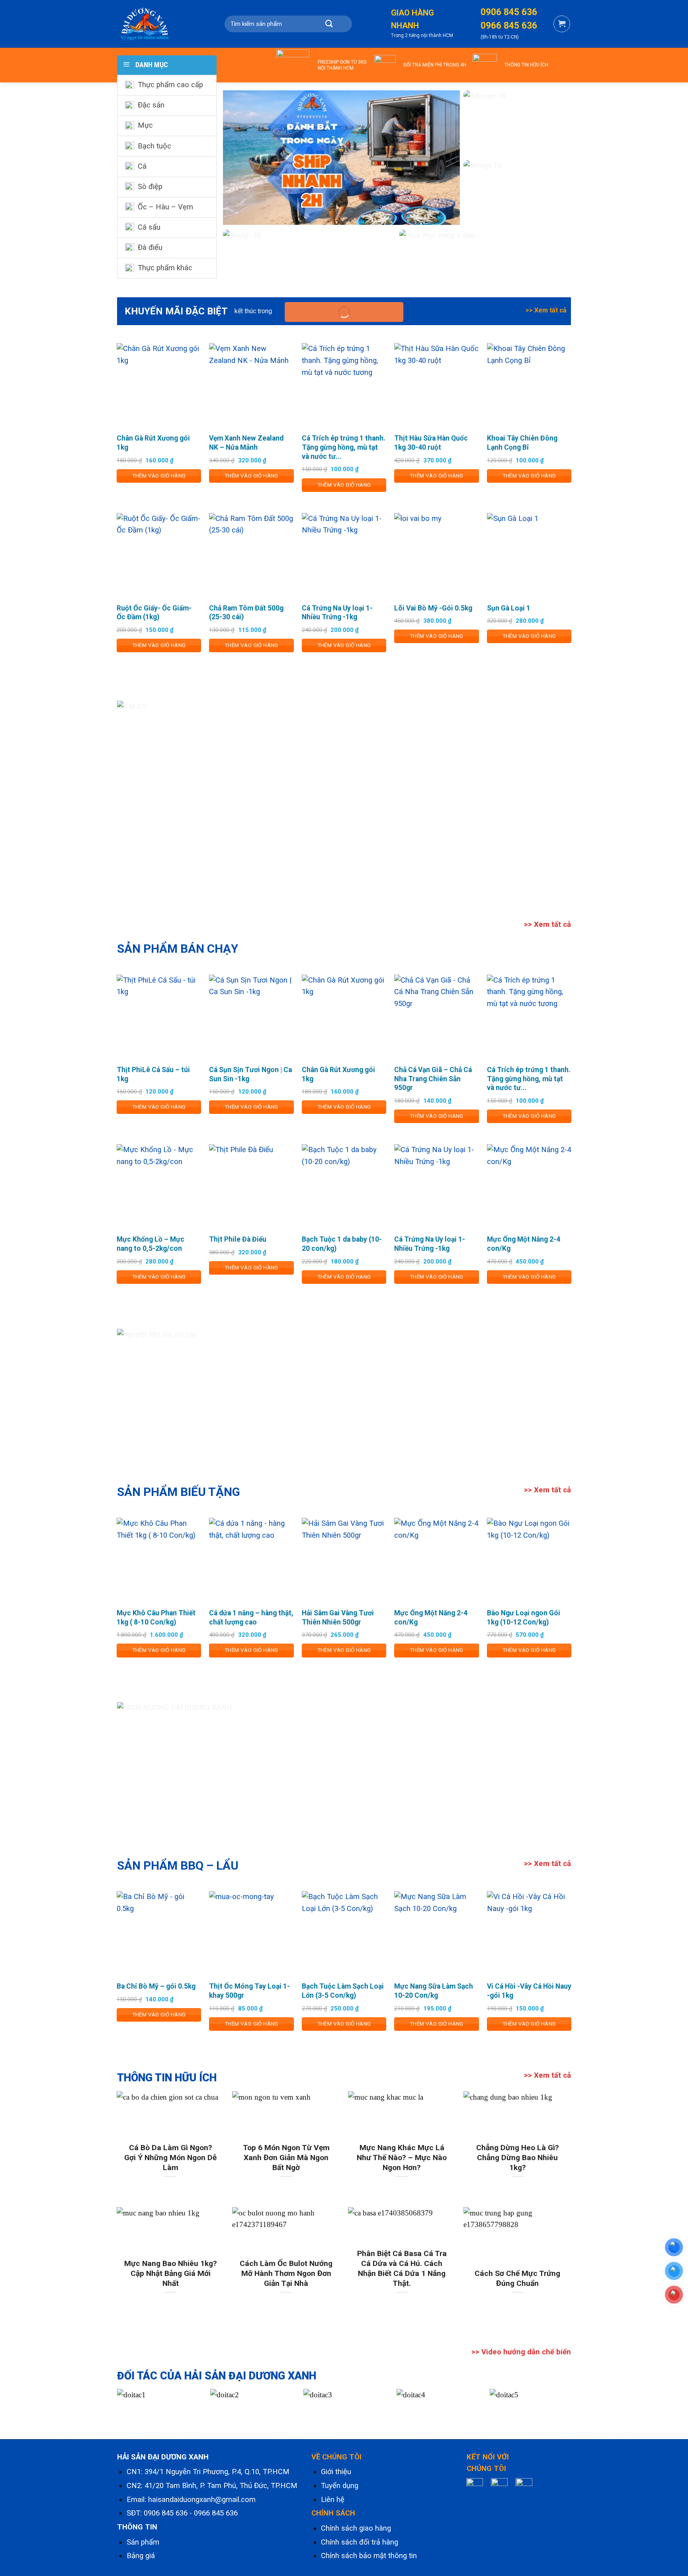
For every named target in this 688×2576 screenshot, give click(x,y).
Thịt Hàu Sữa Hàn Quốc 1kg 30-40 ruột (431, 443)
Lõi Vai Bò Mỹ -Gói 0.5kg (433, 608)
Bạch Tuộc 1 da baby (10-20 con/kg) (342, 1244)
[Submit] (329, 24)
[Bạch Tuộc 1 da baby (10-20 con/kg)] (344, 1187)
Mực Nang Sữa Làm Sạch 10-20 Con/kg (434, 1991)
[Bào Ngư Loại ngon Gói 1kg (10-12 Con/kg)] (529, 1560)
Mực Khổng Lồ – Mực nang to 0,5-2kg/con (150, 1244)
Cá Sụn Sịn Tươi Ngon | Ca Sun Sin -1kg (250, 1074)
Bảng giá (141, 2556)
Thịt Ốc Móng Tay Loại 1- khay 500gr (249, 1991)
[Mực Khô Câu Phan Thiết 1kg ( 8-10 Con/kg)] (159, 1560)
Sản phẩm (143, 2542)
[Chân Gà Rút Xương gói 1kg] (159, 385)
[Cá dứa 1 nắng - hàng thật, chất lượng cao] (251, 1560)
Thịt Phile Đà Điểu (238, 1239)
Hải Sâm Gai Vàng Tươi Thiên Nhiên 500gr (338, 1618)
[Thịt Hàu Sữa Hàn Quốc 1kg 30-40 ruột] (437, 385)
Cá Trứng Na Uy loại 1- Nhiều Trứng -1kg (337, 613)
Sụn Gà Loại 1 (509, 608)
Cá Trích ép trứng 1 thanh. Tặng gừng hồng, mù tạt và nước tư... (344, 447)
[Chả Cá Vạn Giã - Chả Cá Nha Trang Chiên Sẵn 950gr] (437, 1017)
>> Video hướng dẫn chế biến (521, 2352)
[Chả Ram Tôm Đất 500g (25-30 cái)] (251, 555)
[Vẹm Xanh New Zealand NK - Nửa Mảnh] (251, 385)
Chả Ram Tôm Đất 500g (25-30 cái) (246, 613)
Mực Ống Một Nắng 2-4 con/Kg (524, 1244)
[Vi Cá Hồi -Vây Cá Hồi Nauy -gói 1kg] (529, 1933)
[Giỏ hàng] (562, 24)
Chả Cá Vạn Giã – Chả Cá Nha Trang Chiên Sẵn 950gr (433, 1079)
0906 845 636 (166, 2513)
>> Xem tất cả (546, 310)
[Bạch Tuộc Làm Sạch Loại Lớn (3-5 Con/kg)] (344, 1933)
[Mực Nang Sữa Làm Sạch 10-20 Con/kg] (437, 1933)
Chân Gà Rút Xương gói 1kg (153, 443)
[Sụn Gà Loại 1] (529, 555)
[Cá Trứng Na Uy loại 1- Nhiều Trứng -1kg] (344, 555)
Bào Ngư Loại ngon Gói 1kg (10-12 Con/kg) (524, 1618)
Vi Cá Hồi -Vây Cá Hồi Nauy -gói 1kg (529, 1991)
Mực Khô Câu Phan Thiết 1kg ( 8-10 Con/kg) (156, 1618)
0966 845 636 (216, 2513)
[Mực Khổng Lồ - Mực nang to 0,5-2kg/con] (159, 1187)
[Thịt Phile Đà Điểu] (251, 1187)
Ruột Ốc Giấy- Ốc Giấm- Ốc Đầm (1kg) (154, 613)
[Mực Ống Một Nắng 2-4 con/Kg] (529, 1187)
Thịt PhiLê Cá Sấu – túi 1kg (153, 1074)
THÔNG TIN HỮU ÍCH (526, 65)
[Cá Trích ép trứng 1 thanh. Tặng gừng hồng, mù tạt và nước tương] (344, 385)
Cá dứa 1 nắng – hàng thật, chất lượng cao (251, 1618)
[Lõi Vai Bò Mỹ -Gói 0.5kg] (437, 555)
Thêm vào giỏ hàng (159, 476)
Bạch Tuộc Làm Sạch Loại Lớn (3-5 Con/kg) (343, 1991)
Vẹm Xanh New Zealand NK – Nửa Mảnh (246, 443)
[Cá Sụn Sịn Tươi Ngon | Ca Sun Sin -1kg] (251, 1017)
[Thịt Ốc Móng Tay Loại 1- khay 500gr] (251, 1933)
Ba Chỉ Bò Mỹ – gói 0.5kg (156, 1986)
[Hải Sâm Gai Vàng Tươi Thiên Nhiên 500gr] (344, 1560)
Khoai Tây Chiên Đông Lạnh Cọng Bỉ (522, 443)
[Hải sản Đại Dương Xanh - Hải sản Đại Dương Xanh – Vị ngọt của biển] (157, 24)
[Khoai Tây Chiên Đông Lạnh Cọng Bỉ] (529, 385)
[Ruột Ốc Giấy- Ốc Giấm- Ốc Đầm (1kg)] (159, 555)
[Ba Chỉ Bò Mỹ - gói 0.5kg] (159, 1933)
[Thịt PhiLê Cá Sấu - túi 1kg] (159, 1017)
